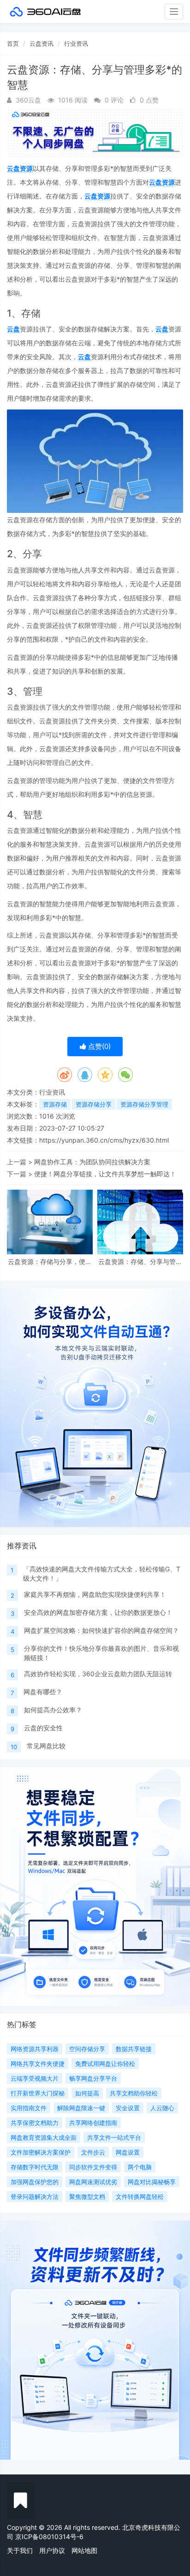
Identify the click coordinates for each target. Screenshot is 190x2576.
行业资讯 (76, 43)
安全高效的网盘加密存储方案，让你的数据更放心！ (98, 1612)
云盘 (13, 329)
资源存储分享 (94, 1104)
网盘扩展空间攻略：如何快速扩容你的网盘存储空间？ (101, 1630)
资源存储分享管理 (144, 1104)
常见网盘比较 (46, 1746)
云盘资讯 (42, 43)
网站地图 (84, 2550)
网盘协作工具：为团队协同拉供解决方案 (92, 1162)
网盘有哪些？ (43, 1692)
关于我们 (20, 2550)
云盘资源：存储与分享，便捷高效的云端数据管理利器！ (50, 1261)
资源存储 (55, 1104)
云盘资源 (20, 168)
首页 (13, 43)
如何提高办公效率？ (53, 1710)
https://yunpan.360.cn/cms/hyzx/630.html (104, 1140)
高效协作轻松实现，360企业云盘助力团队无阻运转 (98, 1674)
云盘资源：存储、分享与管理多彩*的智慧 (140, 1261)
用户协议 (52, 2550)
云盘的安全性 (43, 1728)
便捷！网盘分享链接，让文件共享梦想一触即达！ (105, 1174)
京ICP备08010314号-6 (49, 2537)
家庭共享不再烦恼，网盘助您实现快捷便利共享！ (95, 1594)
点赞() (98, 1046)
